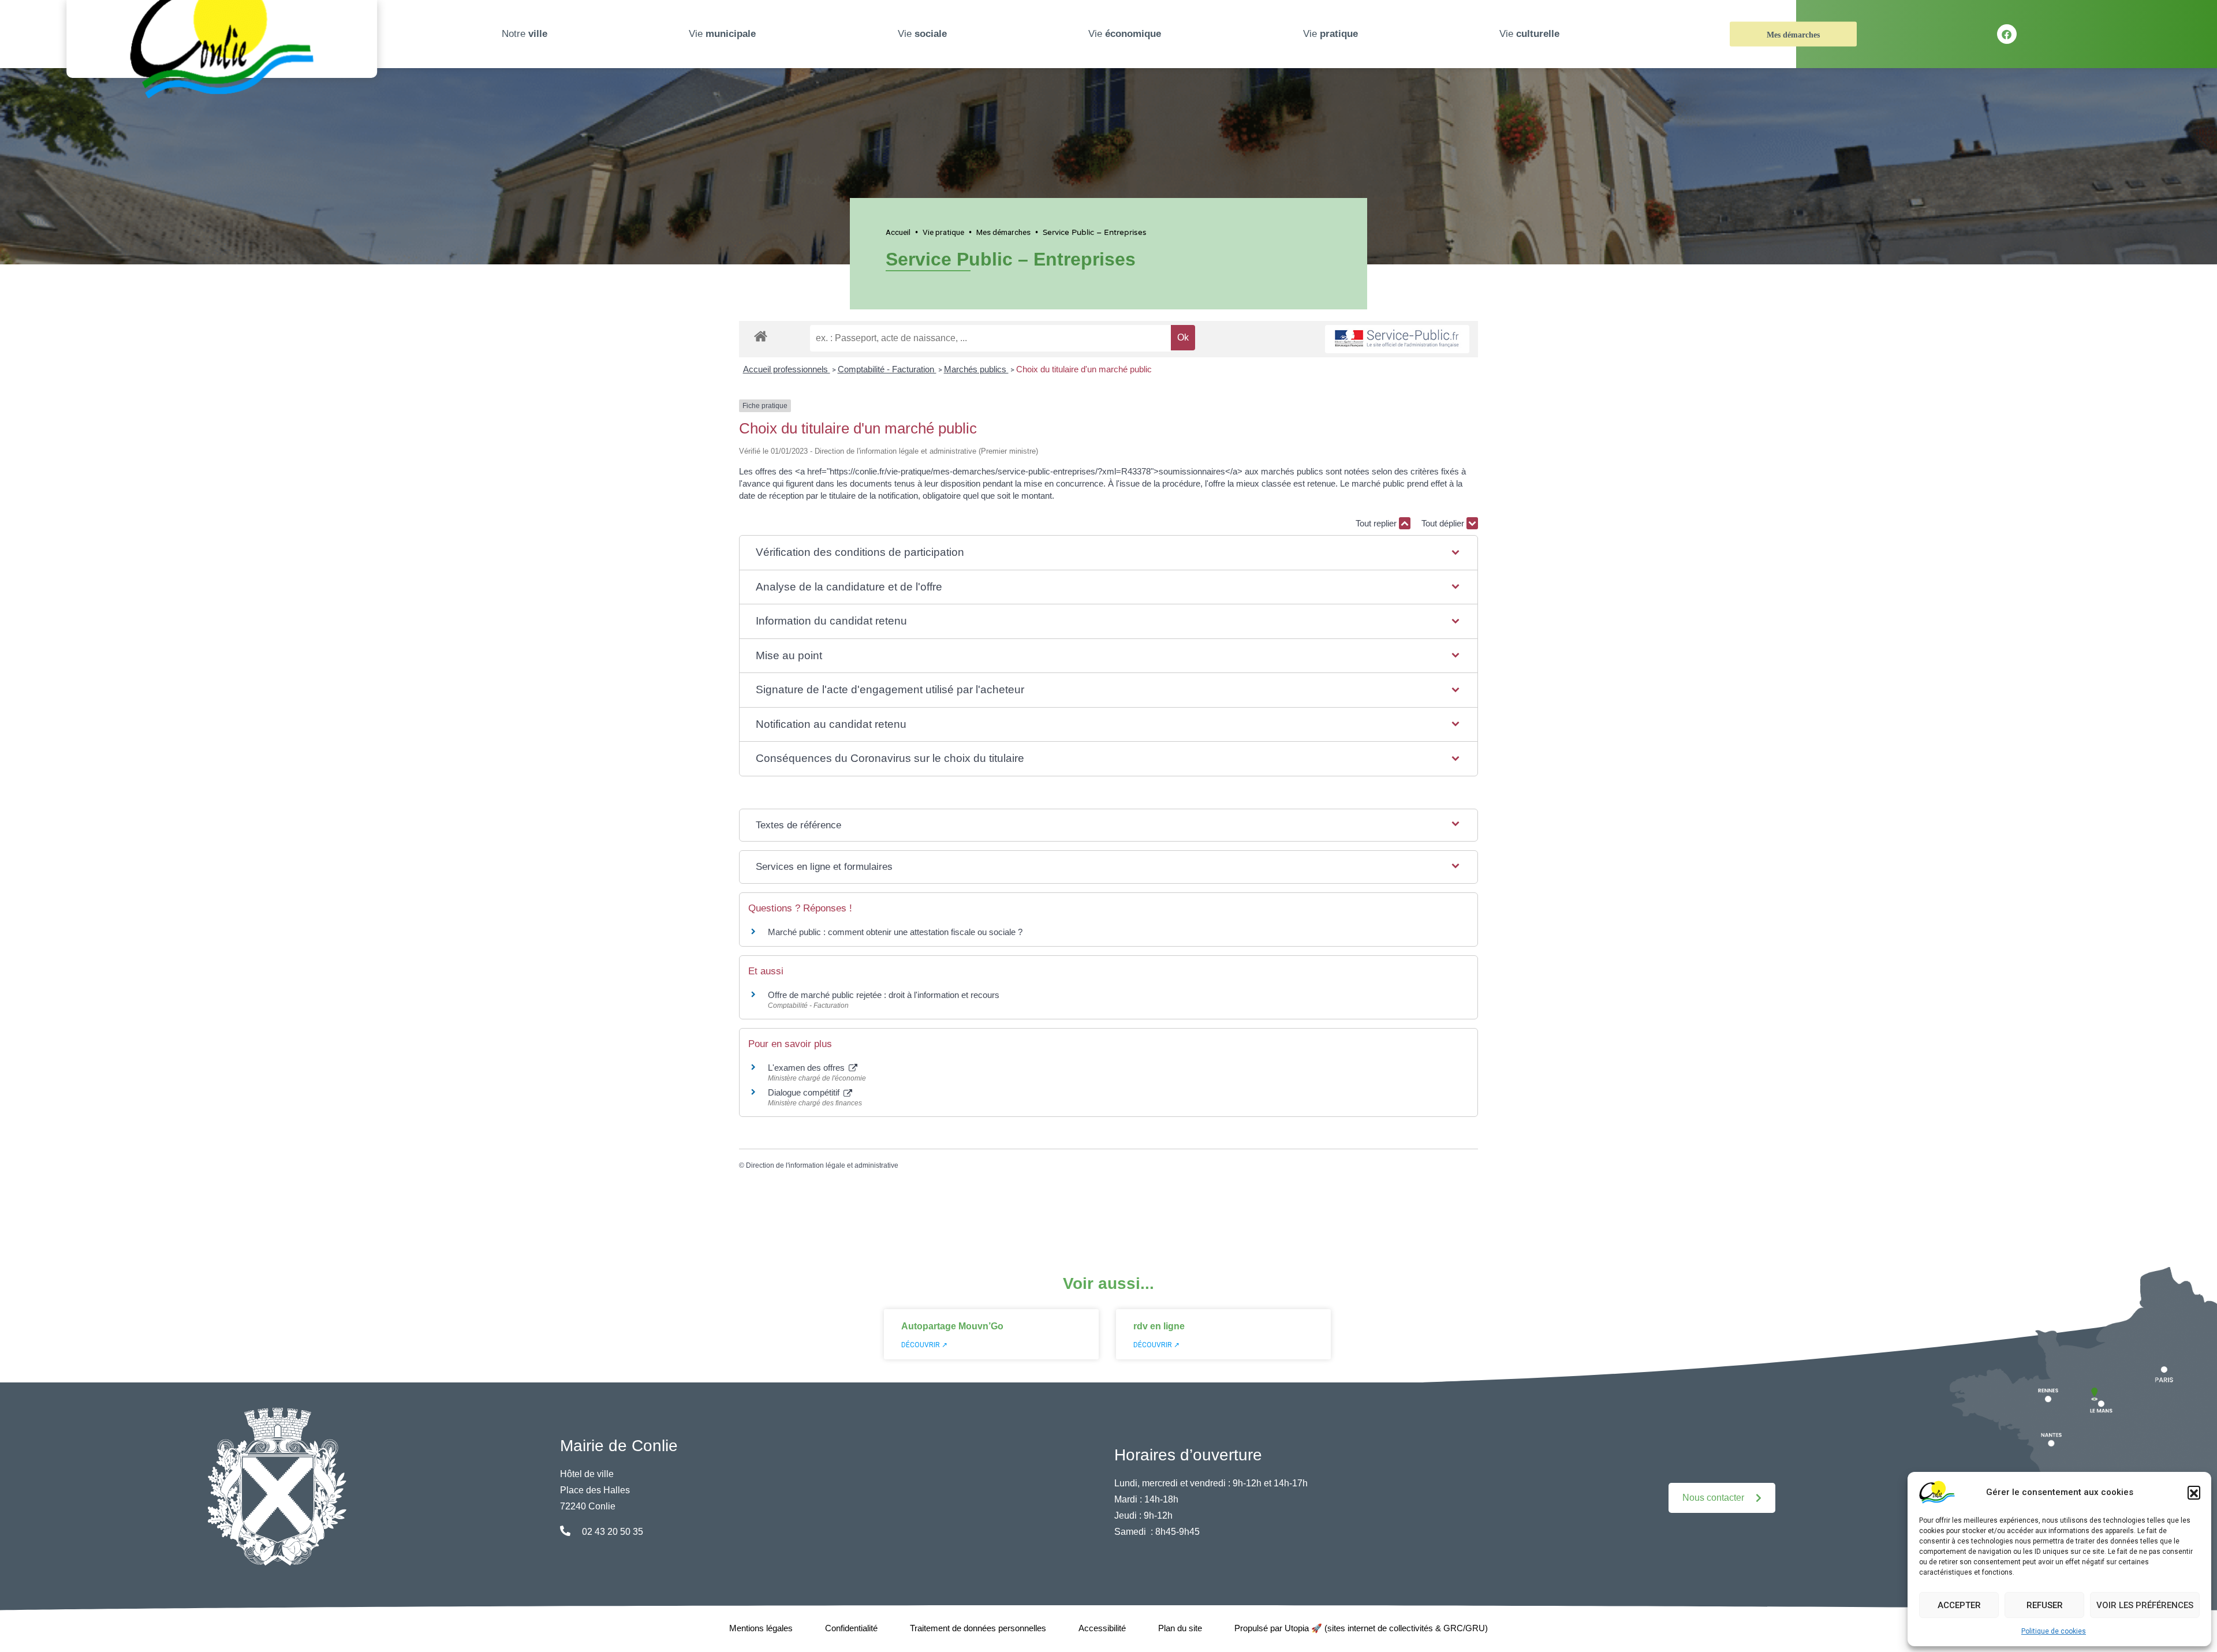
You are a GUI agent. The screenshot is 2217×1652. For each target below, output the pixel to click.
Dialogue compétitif (805, 1092)
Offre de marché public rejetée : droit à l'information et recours (884, 995)
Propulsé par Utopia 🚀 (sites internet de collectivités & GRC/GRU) (1361, 1628)
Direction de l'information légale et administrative (822, 1165)
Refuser (2045, 1605)
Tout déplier (1444, 523)
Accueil (898, 232)
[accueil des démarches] (761, 334)
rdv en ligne (1159, 1326)
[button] (2194, 1492)
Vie (722, 34)
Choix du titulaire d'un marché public (1084, 369)
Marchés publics (976, 369)
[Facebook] (2007, 34)
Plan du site (1180, 1628)
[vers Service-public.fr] (1397, 339)
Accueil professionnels (787, 369)
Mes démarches (1793, 35)
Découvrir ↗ (924, 1345)
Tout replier (1377, 523)
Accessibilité (1102, 1628)
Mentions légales (761, 1628)
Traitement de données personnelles (978, 1628)
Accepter (1959, 1605)
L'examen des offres (807, 1068)
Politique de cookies (2054, 1631)
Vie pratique (943, 232)
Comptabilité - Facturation (887, 369)
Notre (525, 34)
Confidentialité (851, 1628)
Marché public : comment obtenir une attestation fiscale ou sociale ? (895, 932)
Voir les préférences (2145, 1605)
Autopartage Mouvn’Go (952, 1326)
